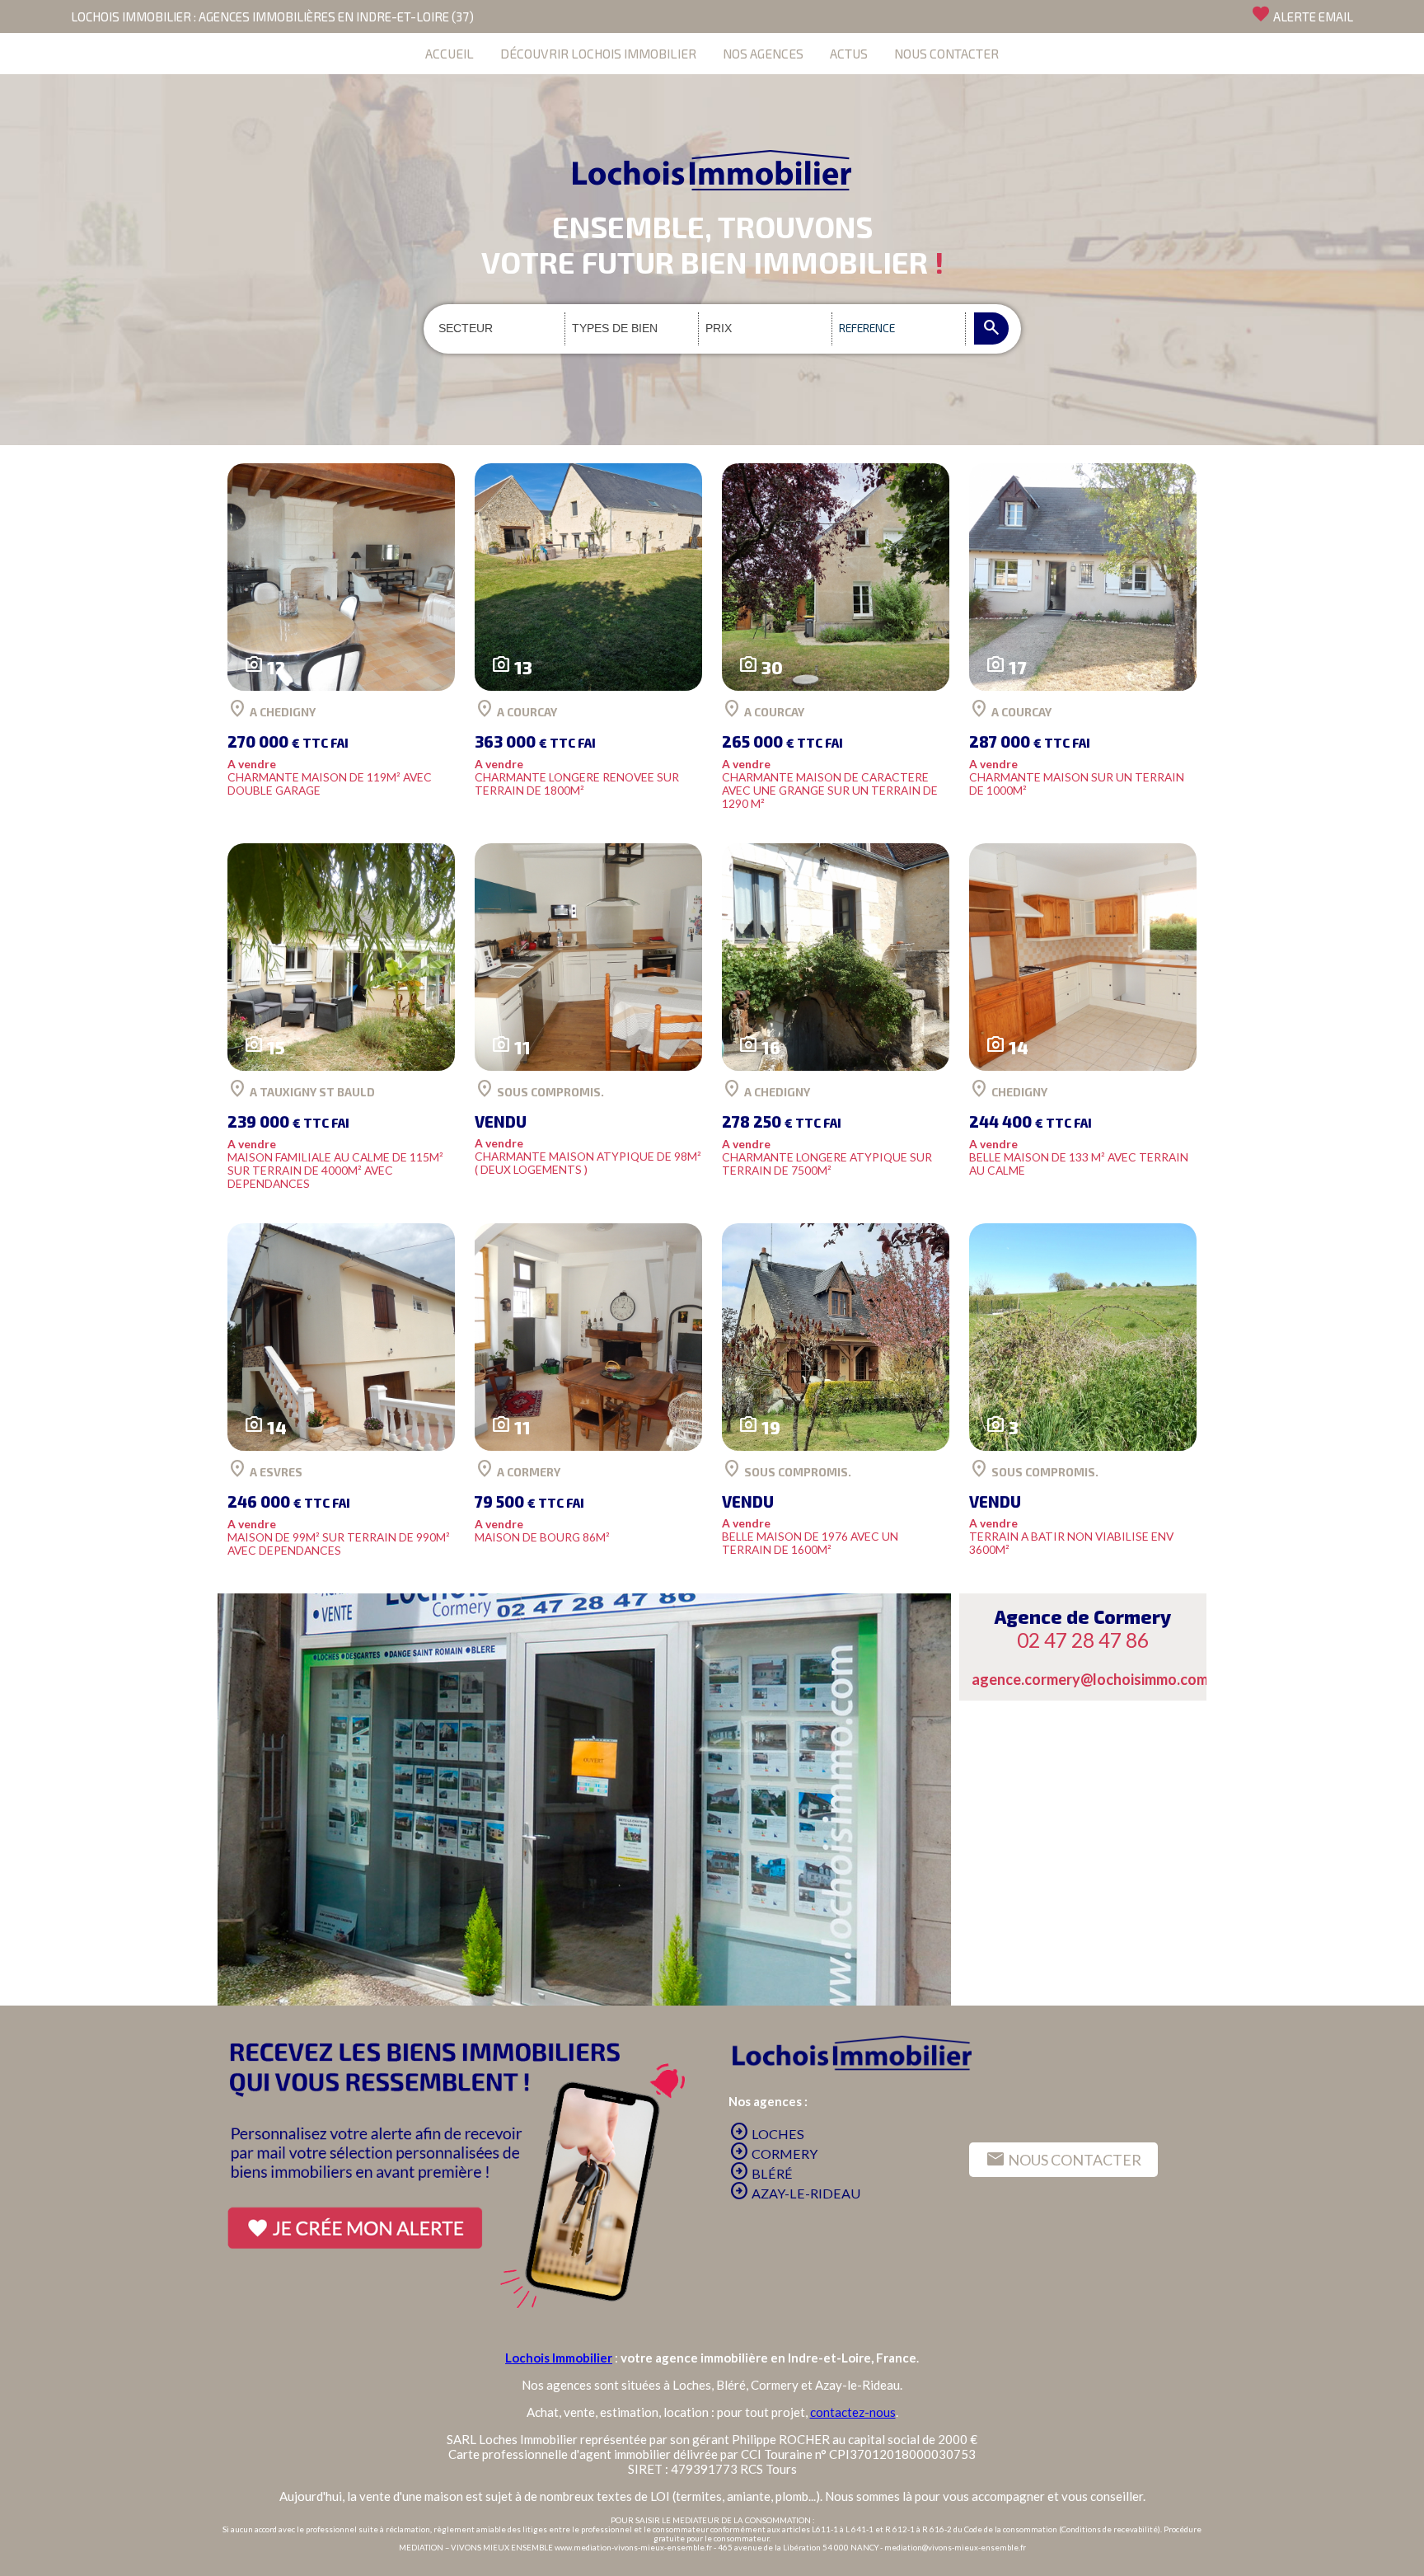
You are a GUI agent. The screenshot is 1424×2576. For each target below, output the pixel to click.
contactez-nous (853, 2412)
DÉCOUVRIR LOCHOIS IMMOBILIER (598, 53)
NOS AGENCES (763, 53)
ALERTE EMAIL (1302, 14)
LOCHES (767, 2134)
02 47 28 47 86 (1083, 1640)
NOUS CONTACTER (946, 53)
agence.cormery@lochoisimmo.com (1090, 1679)
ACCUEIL (450, 53)
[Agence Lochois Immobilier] (712, 132)
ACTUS (849, 53)
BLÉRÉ (761, 2173)
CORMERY (773, 2154)
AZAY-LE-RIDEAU (795, 2193)
